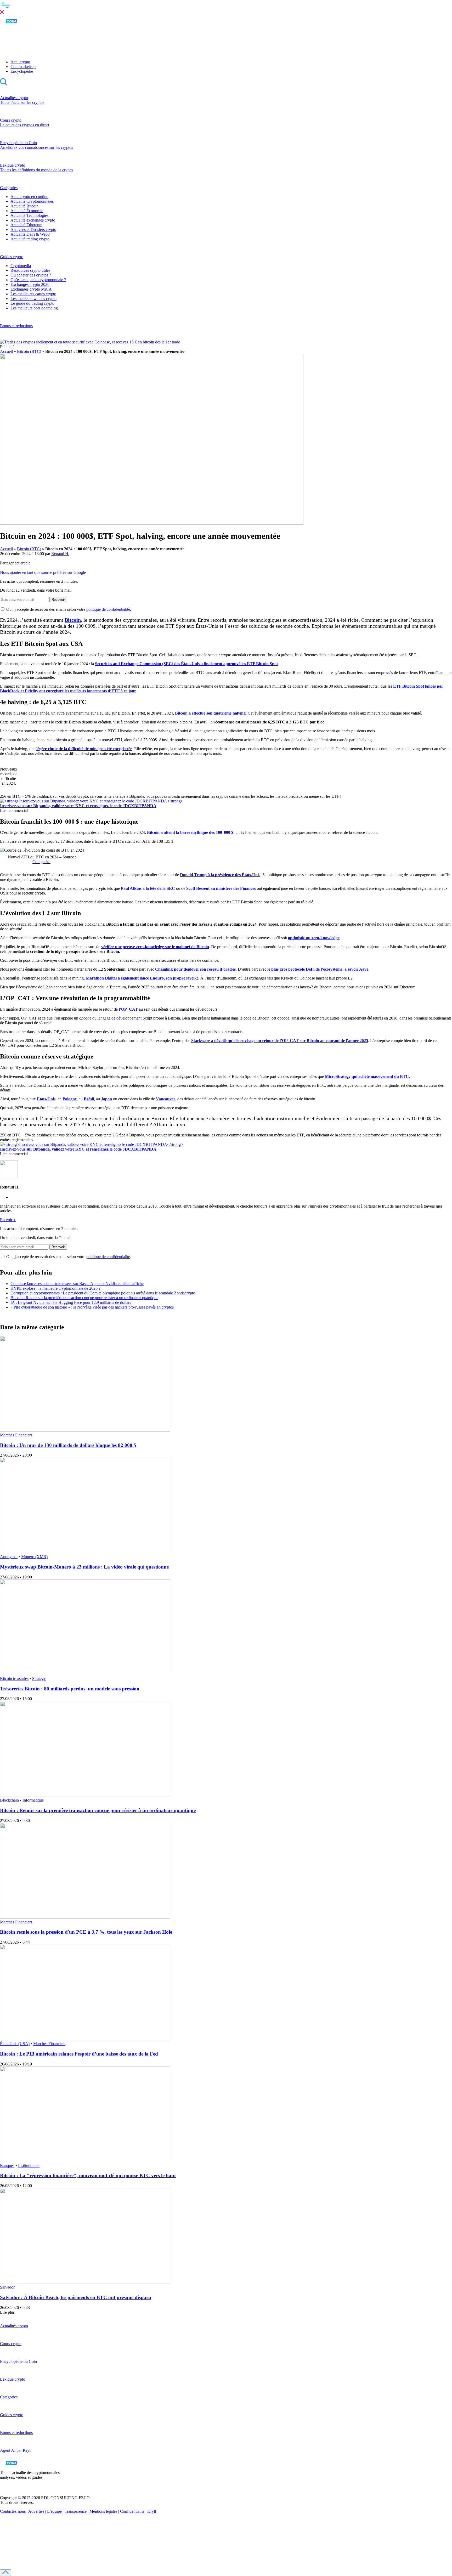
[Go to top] (5, 2573)
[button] (226, 8)
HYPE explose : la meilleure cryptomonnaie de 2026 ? (55, 1288)
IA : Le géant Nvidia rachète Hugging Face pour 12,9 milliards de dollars (71, 1302)
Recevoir (58, 600)
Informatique (33, 1800)
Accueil (6, 351)
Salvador (7, 2287)
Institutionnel (29, 2165)
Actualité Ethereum (26, 225)
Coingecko (41, 862)
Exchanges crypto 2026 (30, 284)
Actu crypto (20, 62)
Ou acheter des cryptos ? (31, 275)
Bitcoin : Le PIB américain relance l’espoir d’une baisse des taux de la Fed (79, 2054)
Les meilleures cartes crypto (33, 294)
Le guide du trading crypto (32, 303)
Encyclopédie (22, 71)
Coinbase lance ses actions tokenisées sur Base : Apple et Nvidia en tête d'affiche (77, 1284)
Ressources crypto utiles (30, 270)
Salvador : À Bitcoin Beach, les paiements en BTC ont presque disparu (76, 2297)
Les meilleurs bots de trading (34, 308)
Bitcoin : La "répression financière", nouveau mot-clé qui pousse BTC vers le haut (88, 2175)
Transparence (76, 2511)
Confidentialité (132, 2511)
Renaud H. (60, 554)
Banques (7, 2165)
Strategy (39, 1678)
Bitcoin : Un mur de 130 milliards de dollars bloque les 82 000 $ (68, 1445)
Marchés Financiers (16, 1435)
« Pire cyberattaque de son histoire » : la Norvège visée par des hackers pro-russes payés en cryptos (92, 1307)
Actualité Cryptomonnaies (32, 201)
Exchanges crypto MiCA (31, 289)
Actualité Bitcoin (24, 206)
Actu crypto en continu (29, 197)
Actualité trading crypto (30, 239)
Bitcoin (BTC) (29, 351)
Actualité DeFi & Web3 (30, 234)
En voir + (8, 1220)
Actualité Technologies (29, 215)
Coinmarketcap (23, 67)
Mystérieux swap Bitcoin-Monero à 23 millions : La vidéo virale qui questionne (84, 1567)
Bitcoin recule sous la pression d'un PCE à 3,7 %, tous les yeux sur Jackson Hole (86, 1932)
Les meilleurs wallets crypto (33, 299)
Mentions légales (103, 2511)
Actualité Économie (27, 211)
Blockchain (9, 1800)
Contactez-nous (13, 2511)
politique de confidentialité (108, 609)
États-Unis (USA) (15, 2044)
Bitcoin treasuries (14, 1678)
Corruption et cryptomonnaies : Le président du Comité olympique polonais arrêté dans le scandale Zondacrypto (103, 1293)
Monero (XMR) (34, 1557)
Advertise (36, 2511)
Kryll (152, 2511)
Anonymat (9, 1557)
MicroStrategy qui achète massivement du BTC (367, 1076)
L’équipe (54, 2511)
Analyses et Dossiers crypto (33, 230)
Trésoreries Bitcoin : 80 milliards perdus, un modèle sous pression (70, 1689)
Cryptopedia (21, 266)
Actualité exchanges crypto (33, 220)
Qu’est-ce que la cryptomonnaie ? (38, 280)
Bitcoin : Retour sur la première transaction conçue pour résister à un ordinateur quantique (84, 1298)
